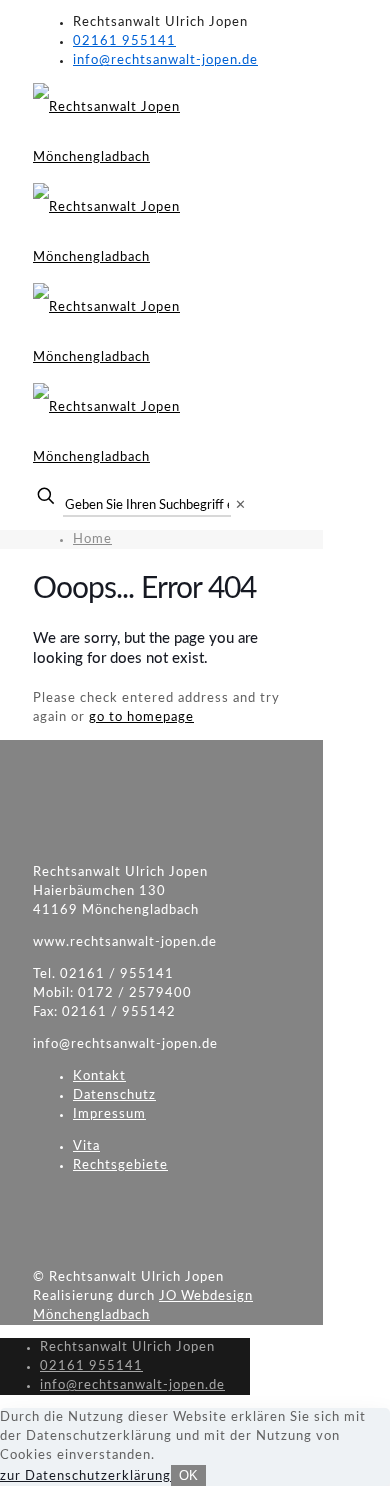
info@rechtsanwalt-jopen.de (165, 60)
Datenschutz (114, 1095)
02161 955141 (124, 41)
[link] (241, 505)
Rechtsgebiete (120, 1165)
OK (188, 1475)
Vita (86, 1146)
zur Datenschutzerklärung (85, 1476)
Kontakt (99, 1076)
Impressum (109, 1114)
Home (92, 539)
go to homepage (141, 717)
